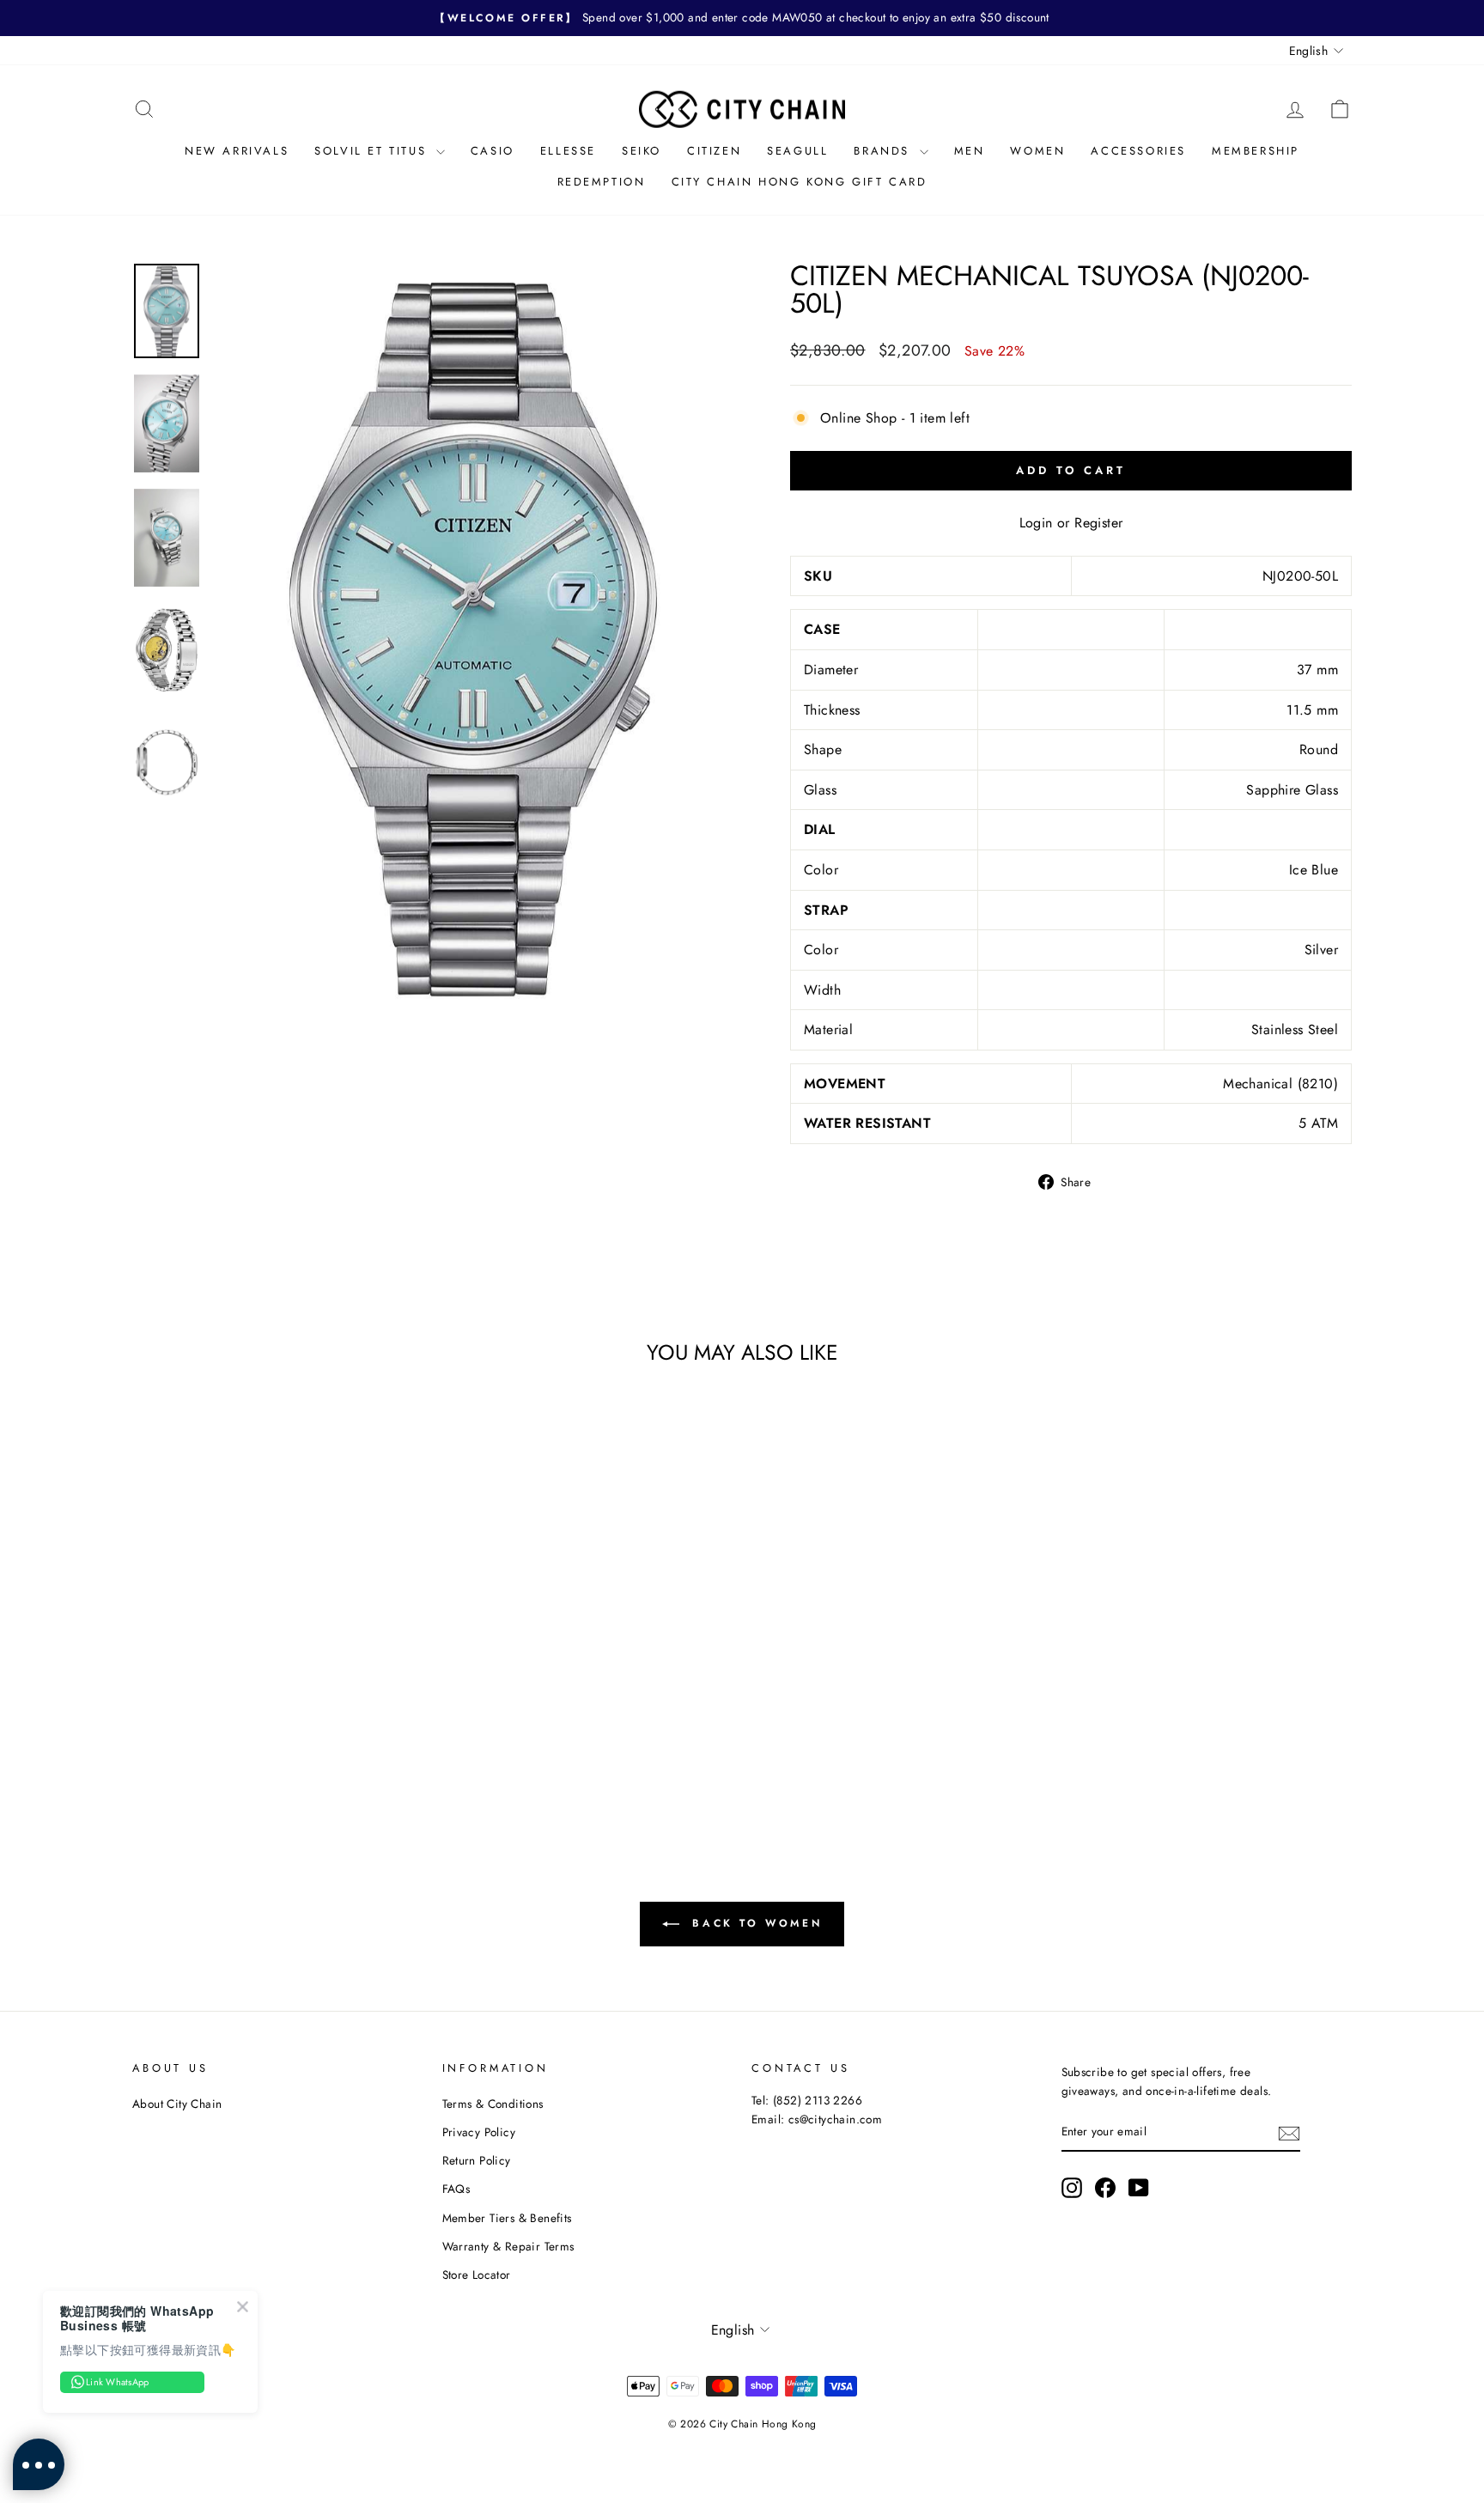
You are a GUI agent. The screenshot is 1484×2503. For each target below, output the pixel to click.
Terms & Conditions (493, 2104)
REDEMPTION (602, 182)
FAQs (456, 2189)
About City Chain (177, 2104)
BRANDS (884, 151)
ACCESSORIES (1138, 151)
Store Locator (477, 2275)
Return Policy (477, 2160)
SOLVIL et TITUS (373, 151)
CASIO (493, 151)
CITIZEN (714, 151)
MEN (970, 151)
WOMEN (1037, 151)
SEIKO (642, 151)
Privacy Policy (479, 2132)
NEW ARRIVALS (237, 151)
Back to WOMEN (754, 1923)
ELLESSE (568, 151)
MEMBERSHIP (1256, 151)
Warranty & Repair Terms (508, 2246)
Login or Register (1071, 523)
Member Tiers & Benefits (507, 2218)
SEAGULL (797, 151)
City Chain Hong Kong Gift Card (800, 182)
